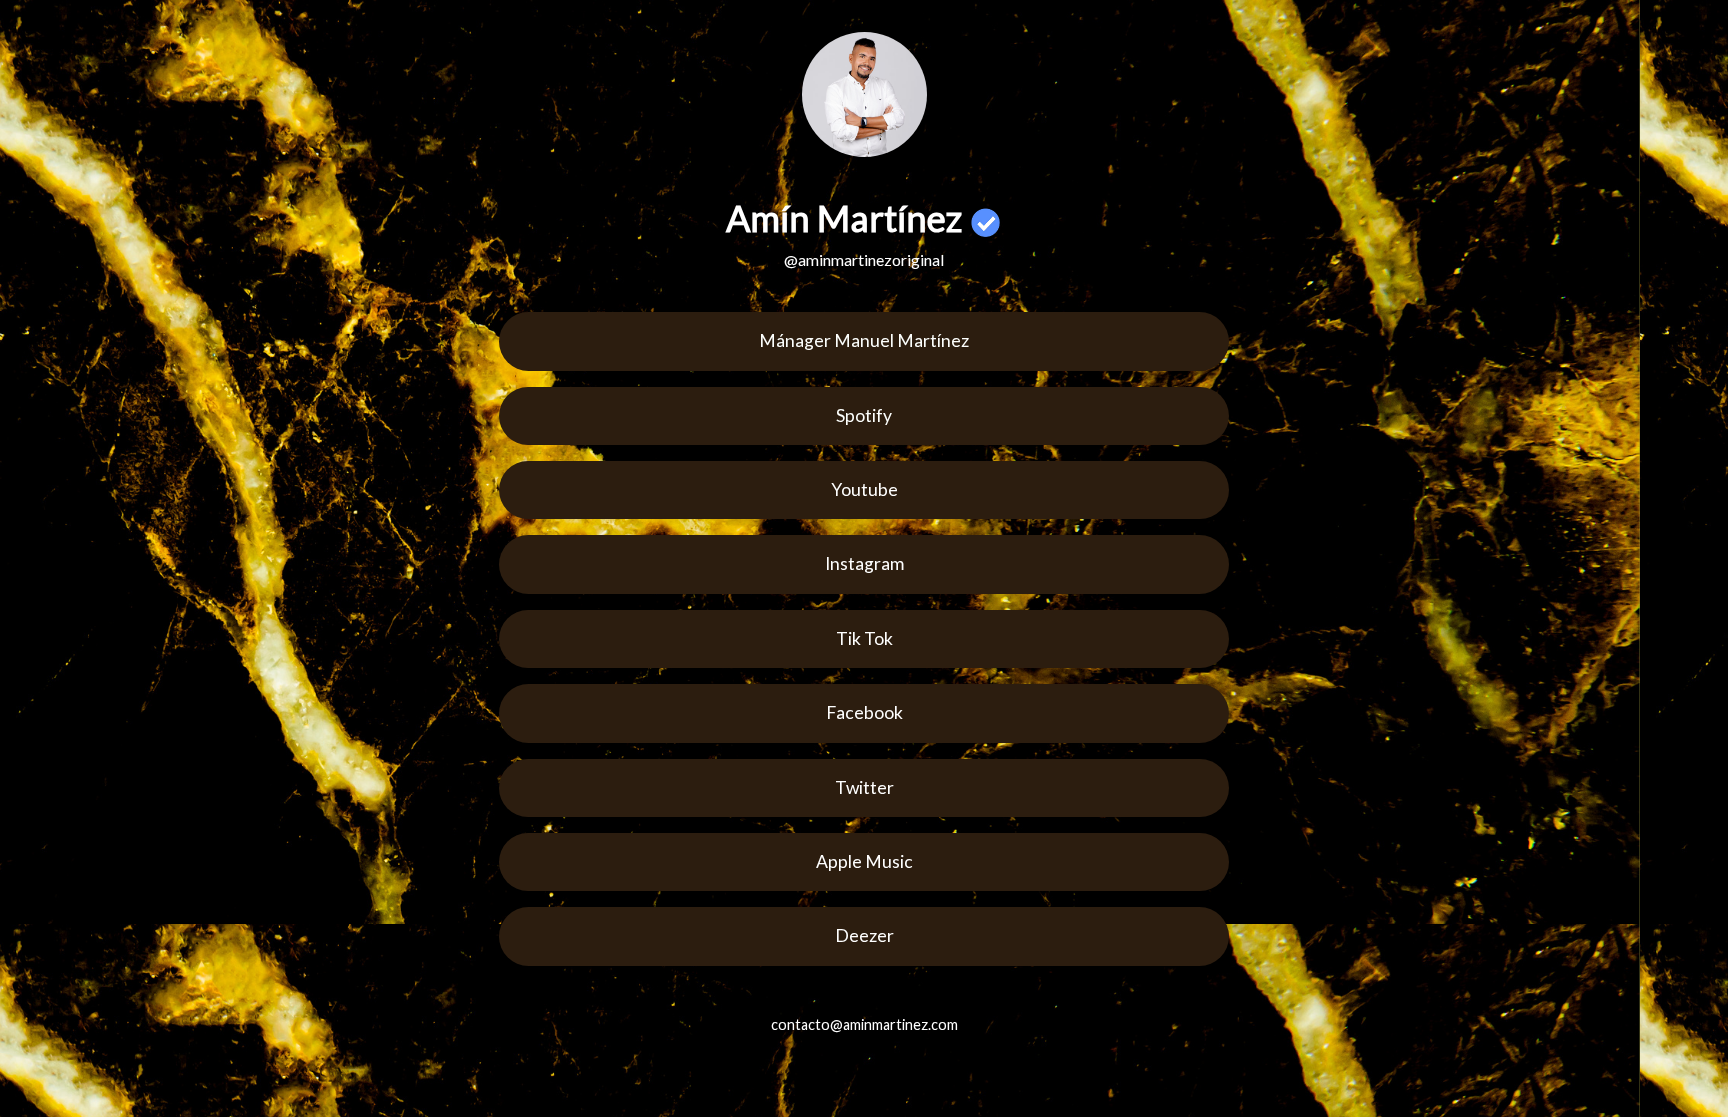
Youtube (864, 489)
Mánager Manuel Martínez (864, 340)
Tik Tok (864, 638)
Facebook (864, 712)
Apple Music (864, 861)
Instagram (864, 563)
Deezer (864, 935)
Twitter (864, 787)
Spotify (864, 415)
